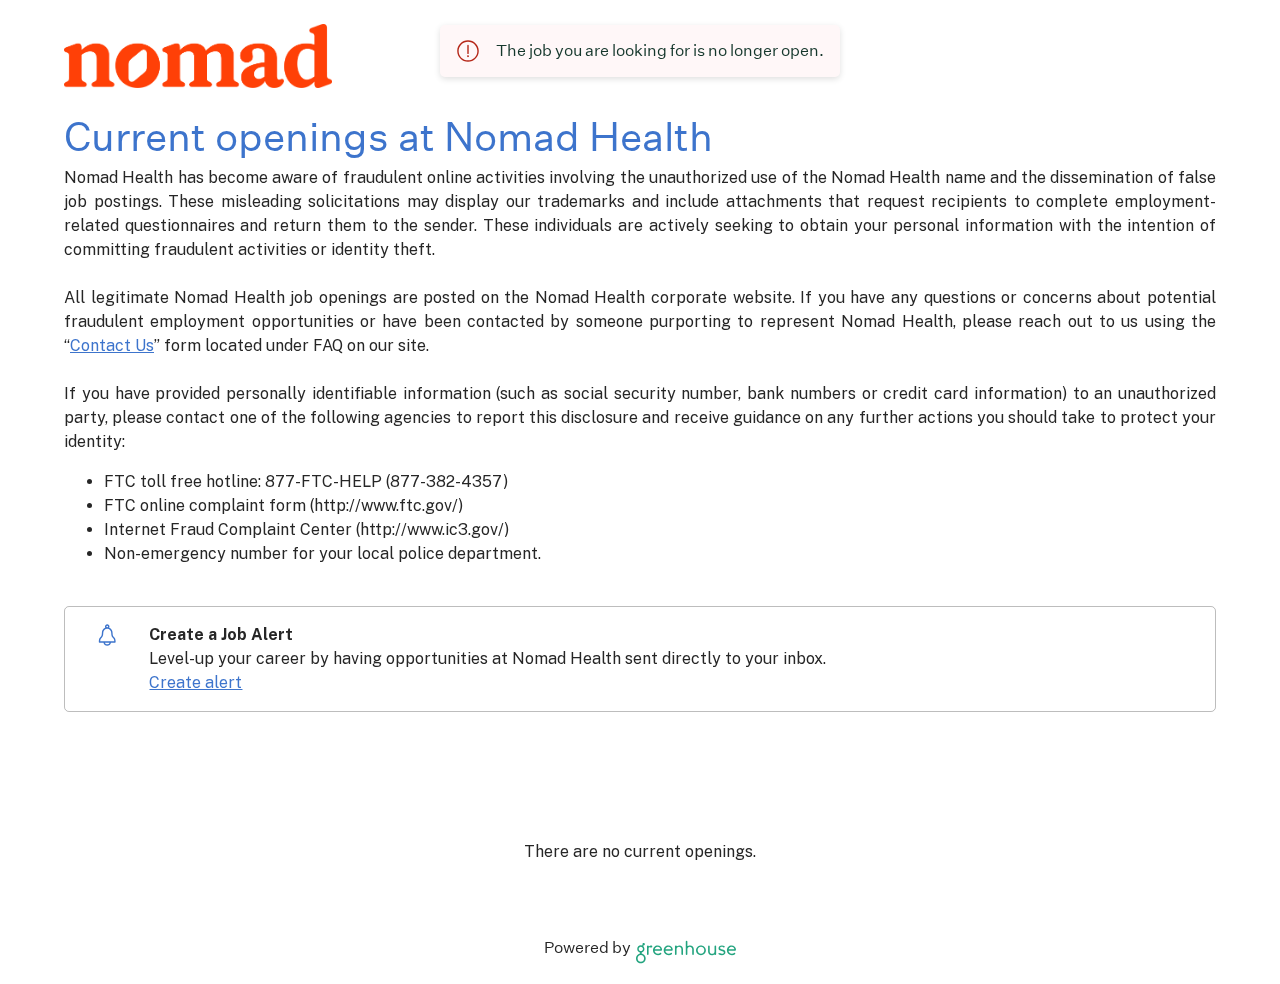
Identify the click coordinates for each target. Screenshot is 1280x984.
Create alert (195, 682)
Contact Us (112, 345)
